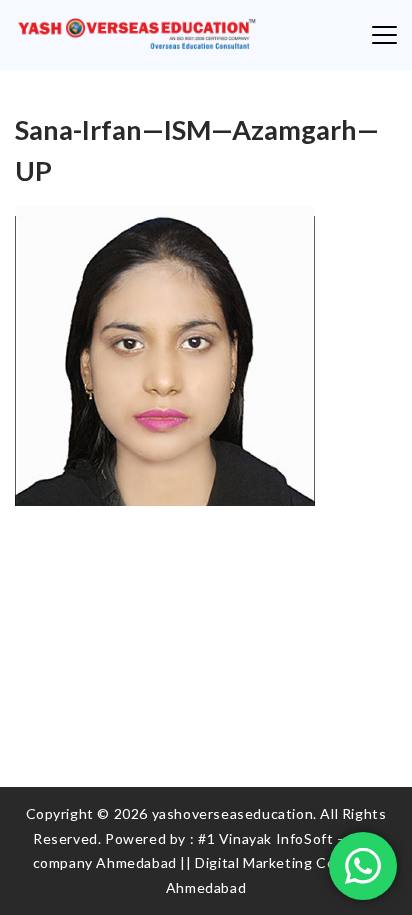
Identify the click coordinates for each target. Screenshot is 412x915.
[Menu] (384, 35)
